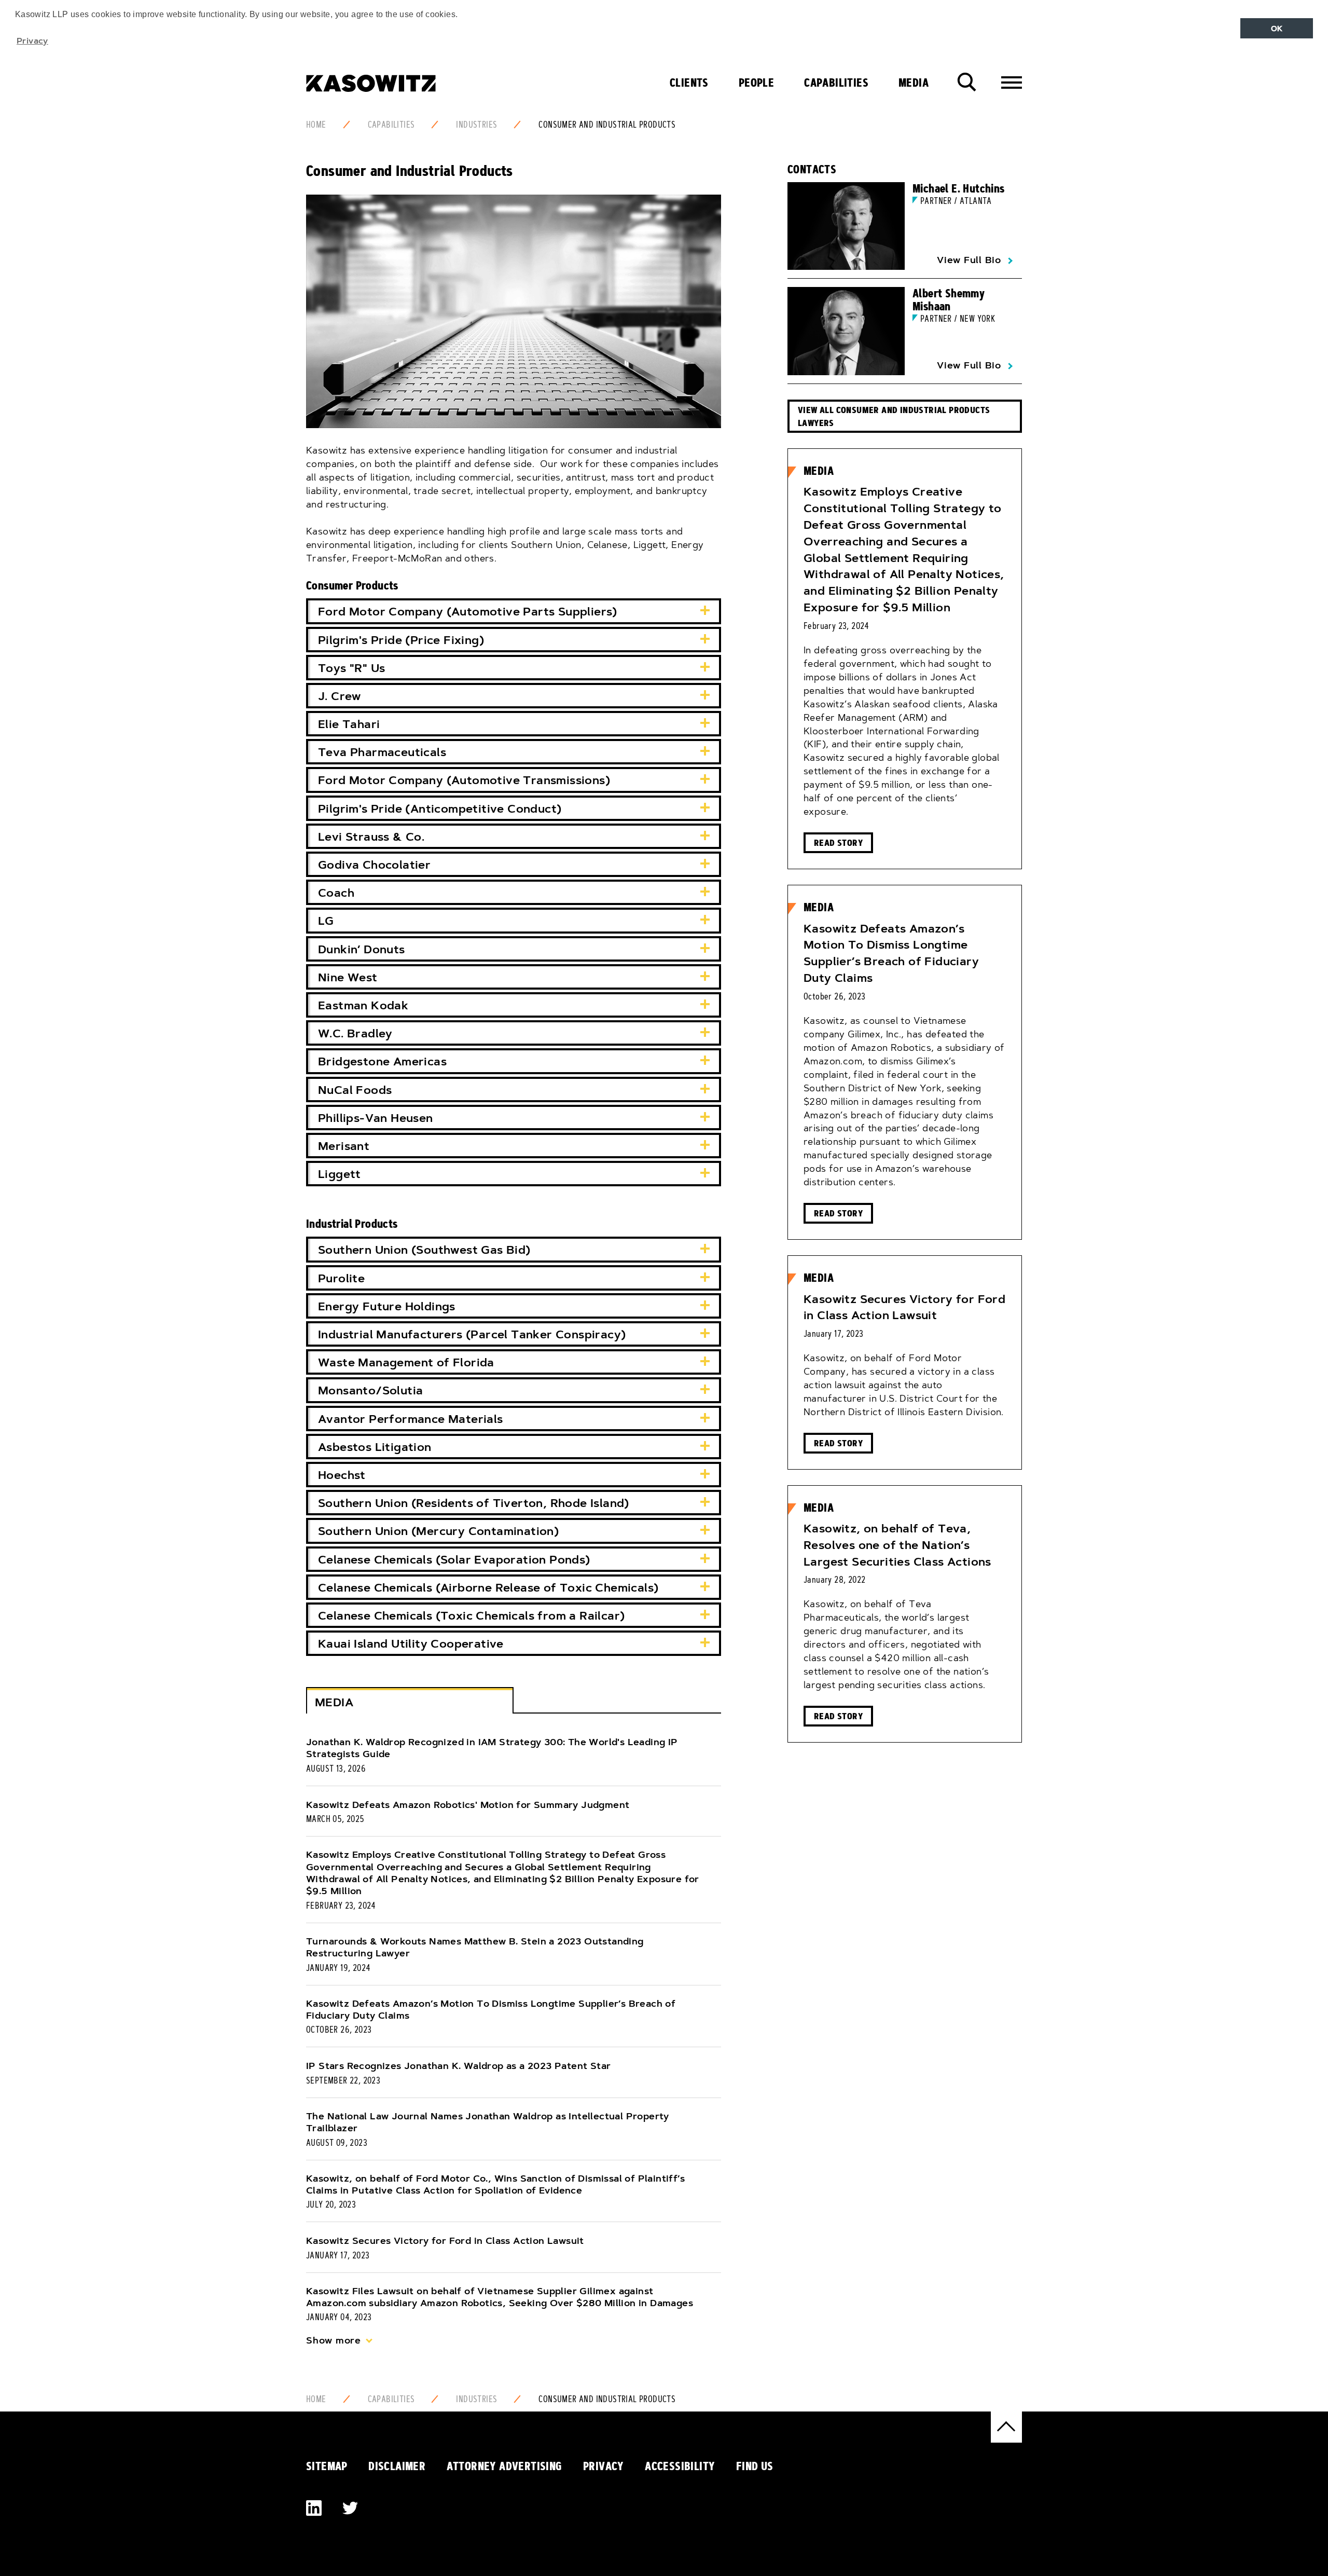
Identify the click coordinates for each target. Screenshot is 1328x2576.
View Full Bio (969, 260)
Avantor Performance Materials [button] (411, 1419)
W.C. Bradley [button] (355, 1033)
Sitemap (327, 2466)
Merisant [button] (344, 1146)
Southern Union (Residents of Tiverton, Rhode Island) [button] (474, 1503)
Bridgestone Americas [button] (382, 1061)
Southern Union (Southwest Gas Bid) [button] (424, 1250)
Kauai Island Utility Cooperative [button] (411, 1644)
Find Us (755, 2466)
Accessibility (680, 2466)
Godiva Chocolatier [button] (374, 865)
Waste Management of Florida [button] (406, 1362)
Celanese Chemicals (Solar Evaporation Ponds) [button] (454, 1560)
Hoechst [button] (342, 1475)
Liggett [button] (340, 1174)
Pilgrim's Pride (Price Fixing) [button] (401, 640)
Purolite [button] (341, 1278)
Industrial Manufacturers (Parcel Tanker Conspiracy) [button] (472, 1334)
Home (316, 125)
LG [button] (326, 921)
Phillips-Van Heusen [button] (376, 1118)
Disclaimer (397, 2466)
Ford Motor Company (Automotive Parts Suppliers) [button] (468, 612)
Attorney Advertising (504, 2466)
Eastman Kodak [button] (363, 1005)
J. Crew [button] (340, 696)
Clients (689, 83)
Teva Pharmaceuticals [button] (382, 752)
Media (914, 83)
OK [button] (1277, 29)
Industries (476, 125)
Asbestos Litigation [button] (375, 1447)
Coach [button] (336, 893)
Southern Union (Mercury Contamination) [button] (438, 1531)
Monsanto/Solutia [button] (370, 1390)
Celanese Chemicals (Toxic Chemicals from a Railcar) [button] (471, 1616)
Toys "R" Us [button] (351, 668)
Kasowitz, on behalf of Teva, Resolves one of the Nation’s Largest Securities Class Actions (897, 1545)
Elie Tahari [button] (349, 724)
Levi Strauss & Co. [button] (371, 837)
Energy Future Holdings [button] (387, 1306)
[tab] (514, 611)
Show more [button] (334, 2340)
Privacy (604, 2466)
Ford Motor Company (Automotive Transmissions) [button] (464, 780)
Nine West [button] (348, 977)
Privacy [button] (32, 40)
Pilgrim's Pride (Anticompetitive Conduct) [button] (440, 809)
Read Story (838, 842)
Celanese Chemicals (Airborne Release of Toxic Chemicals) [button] (488, 1588)
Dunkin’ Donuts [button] (362, 949)
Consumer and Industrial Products (607, 125)
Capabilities (836, 83)
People (756, 83)
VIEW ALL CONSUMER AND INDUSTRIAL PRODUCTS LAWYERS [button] (894, 416)
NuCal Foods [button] (355, 1090)
